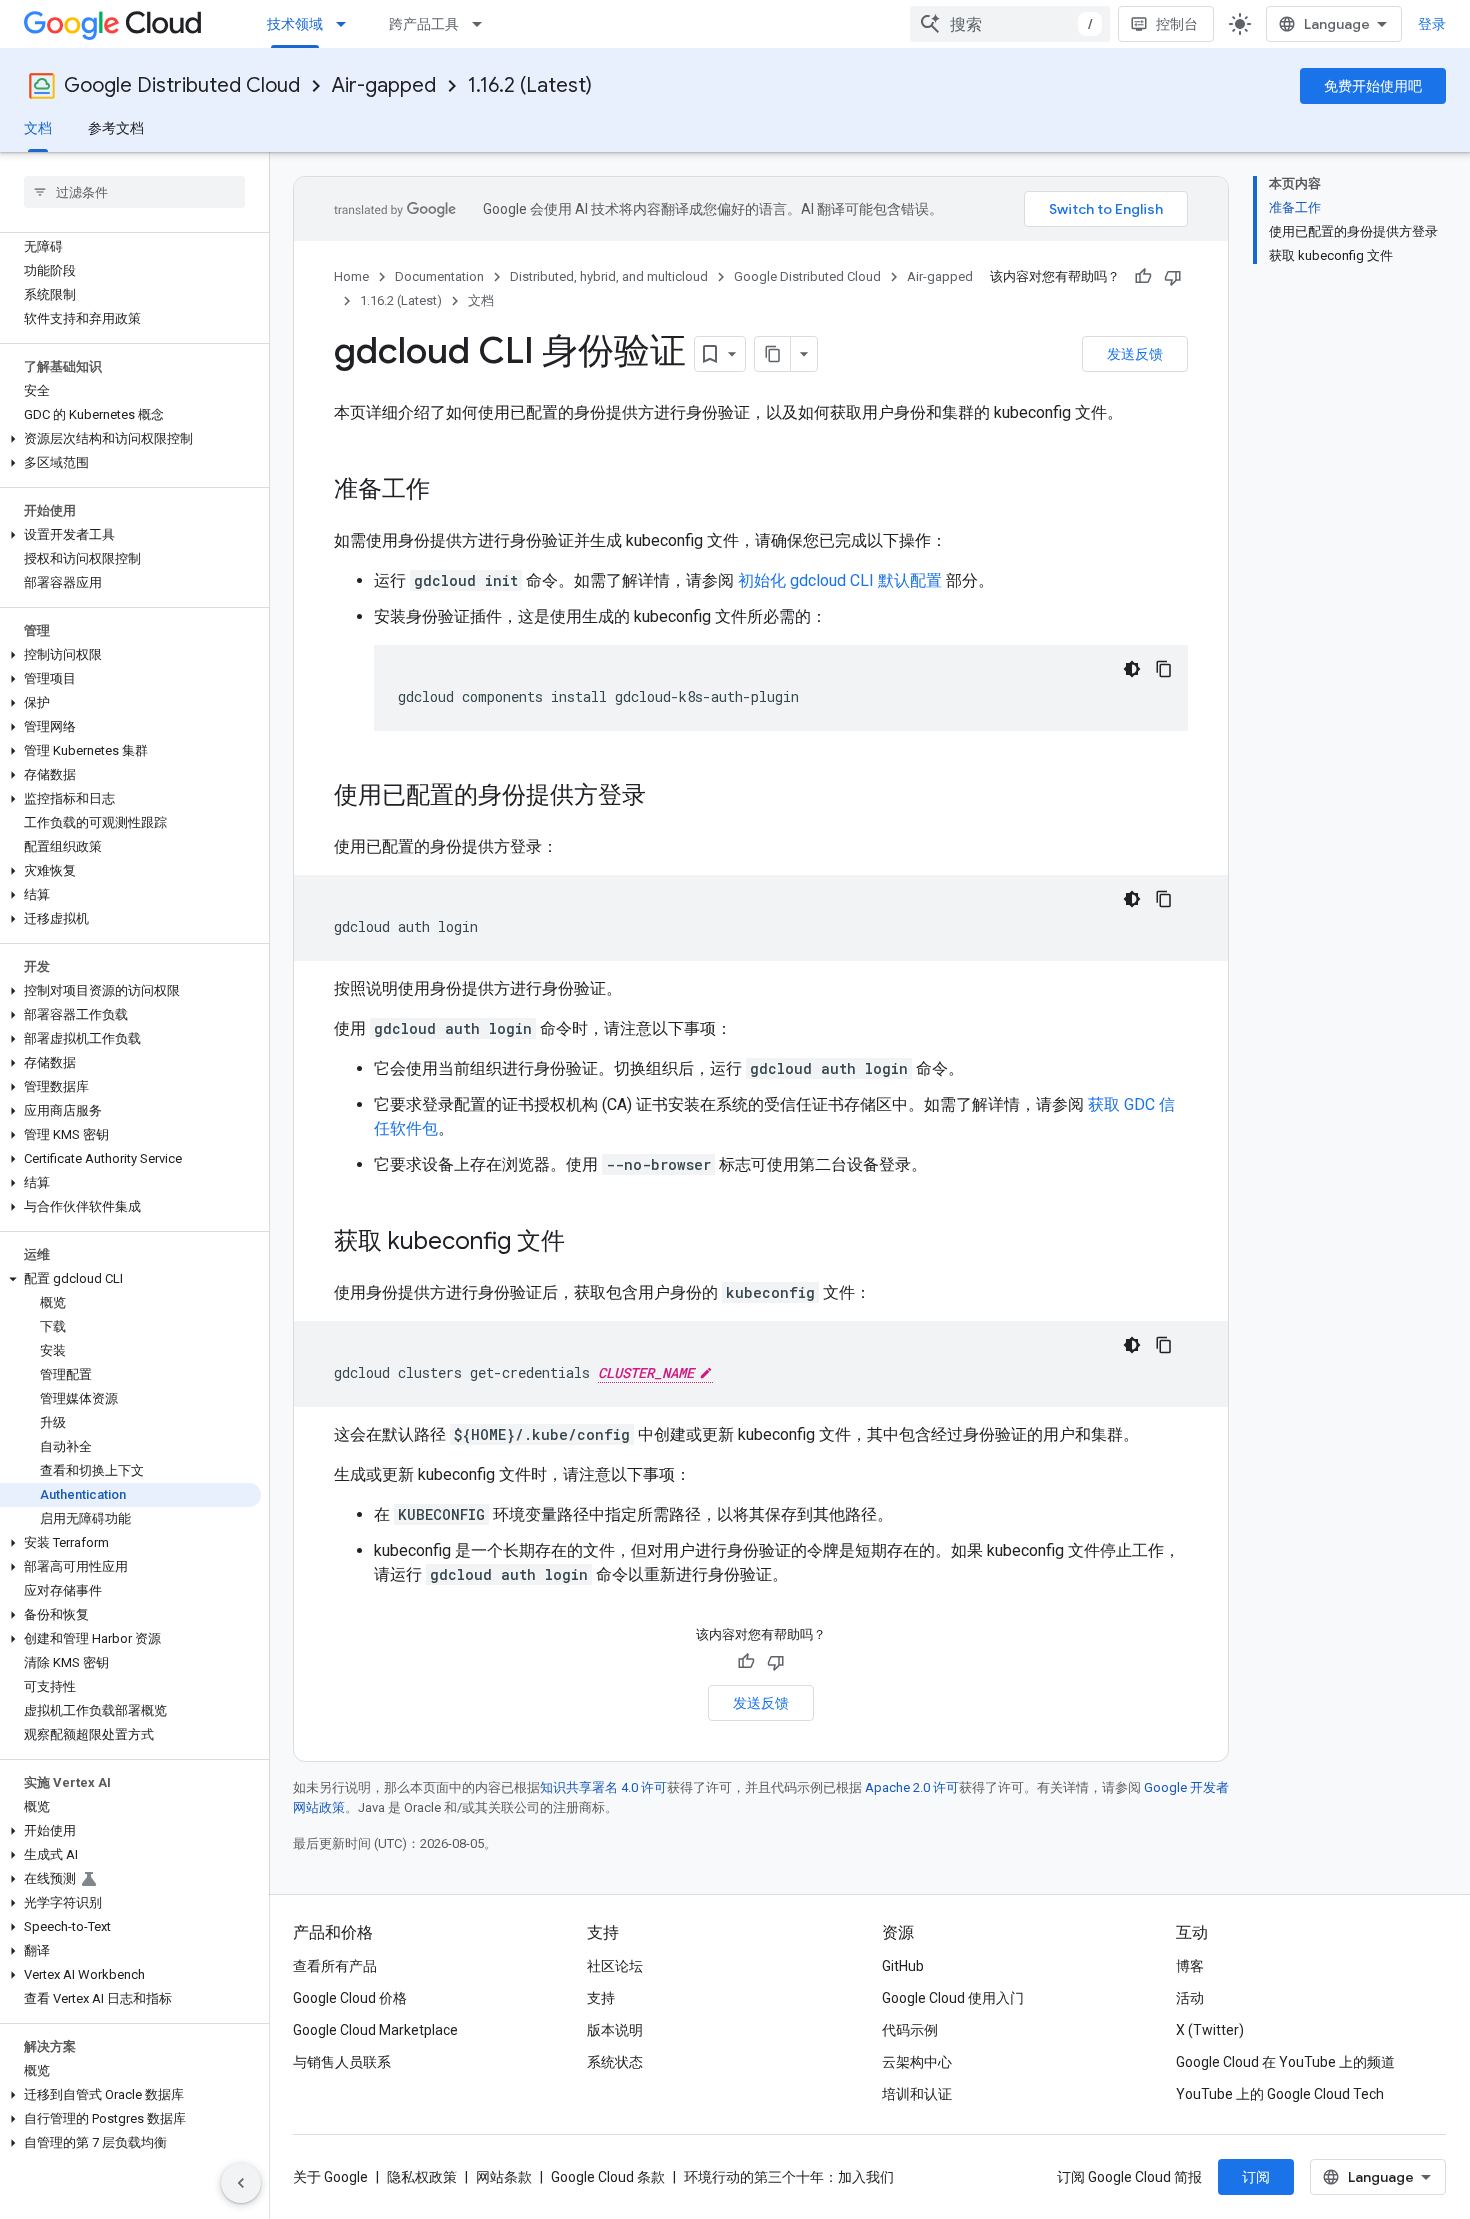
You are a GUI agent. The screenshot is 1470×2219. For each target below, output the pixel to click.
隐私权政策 (422, 2177)
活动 (1190, 1998)
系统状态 (615, 2062)
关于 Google (330, 2177)
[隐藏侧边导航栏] (241, 2183)
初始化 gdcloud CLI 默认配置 (840, 580)
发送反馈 (1135, 354)
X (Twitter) (1210, 2030)
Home (351, 276)
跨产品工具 (424, 24)
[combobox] (1010, 24)
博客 (1190, 1966)
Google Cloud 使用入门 (953, 1998)
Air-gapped (384, 85)
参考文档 (116, 128)
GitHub (903, 1966)
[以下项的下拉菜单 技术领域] (347, 24)
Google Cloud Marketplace (375, 2030)
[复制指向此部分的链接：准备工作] (450, 491)
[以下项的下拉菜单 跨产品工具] (483, 24)
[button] (130, 439)
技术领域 (295, 24)
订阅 (1256, 2177)
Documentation (439, 276)
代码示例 (910, 2030)
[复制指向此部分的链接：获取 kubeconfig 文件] (585, 1243)
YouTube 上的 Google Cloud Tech (1280, 2094)
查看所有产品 (335, 1966)
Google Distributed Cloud (182, 85)
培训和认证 (917, 2094)
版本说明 (615, 2030)
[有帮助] (1143, 277)
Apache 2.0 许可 (912, 1787)
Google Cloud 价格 (350, 1998)
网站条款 (504, 2177)
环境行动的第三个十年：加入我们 (789, 2177)
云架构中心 (917, 2062)
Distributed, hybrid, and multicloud (609, 276)
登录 (1432, 24)
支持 (601, 1998)
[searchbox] (134, 192)
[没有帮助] (1173, 277)
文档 (38, 128)
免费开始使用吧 (1373, 86)
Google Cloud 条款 (608, 2177)
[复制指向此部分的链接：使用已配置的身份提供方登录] (666, 797)
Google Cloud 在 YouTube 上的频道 (1285, 2062)
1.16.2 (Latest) (530, 85)
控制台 (1177, 24)
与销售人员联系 (342, 2062)
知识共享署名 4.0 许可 (603, 1787)
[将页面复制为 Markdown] (773, 354)
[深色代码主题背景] (1132, 669)
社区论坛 (615, 1966)
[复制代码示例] (1164, 669)
